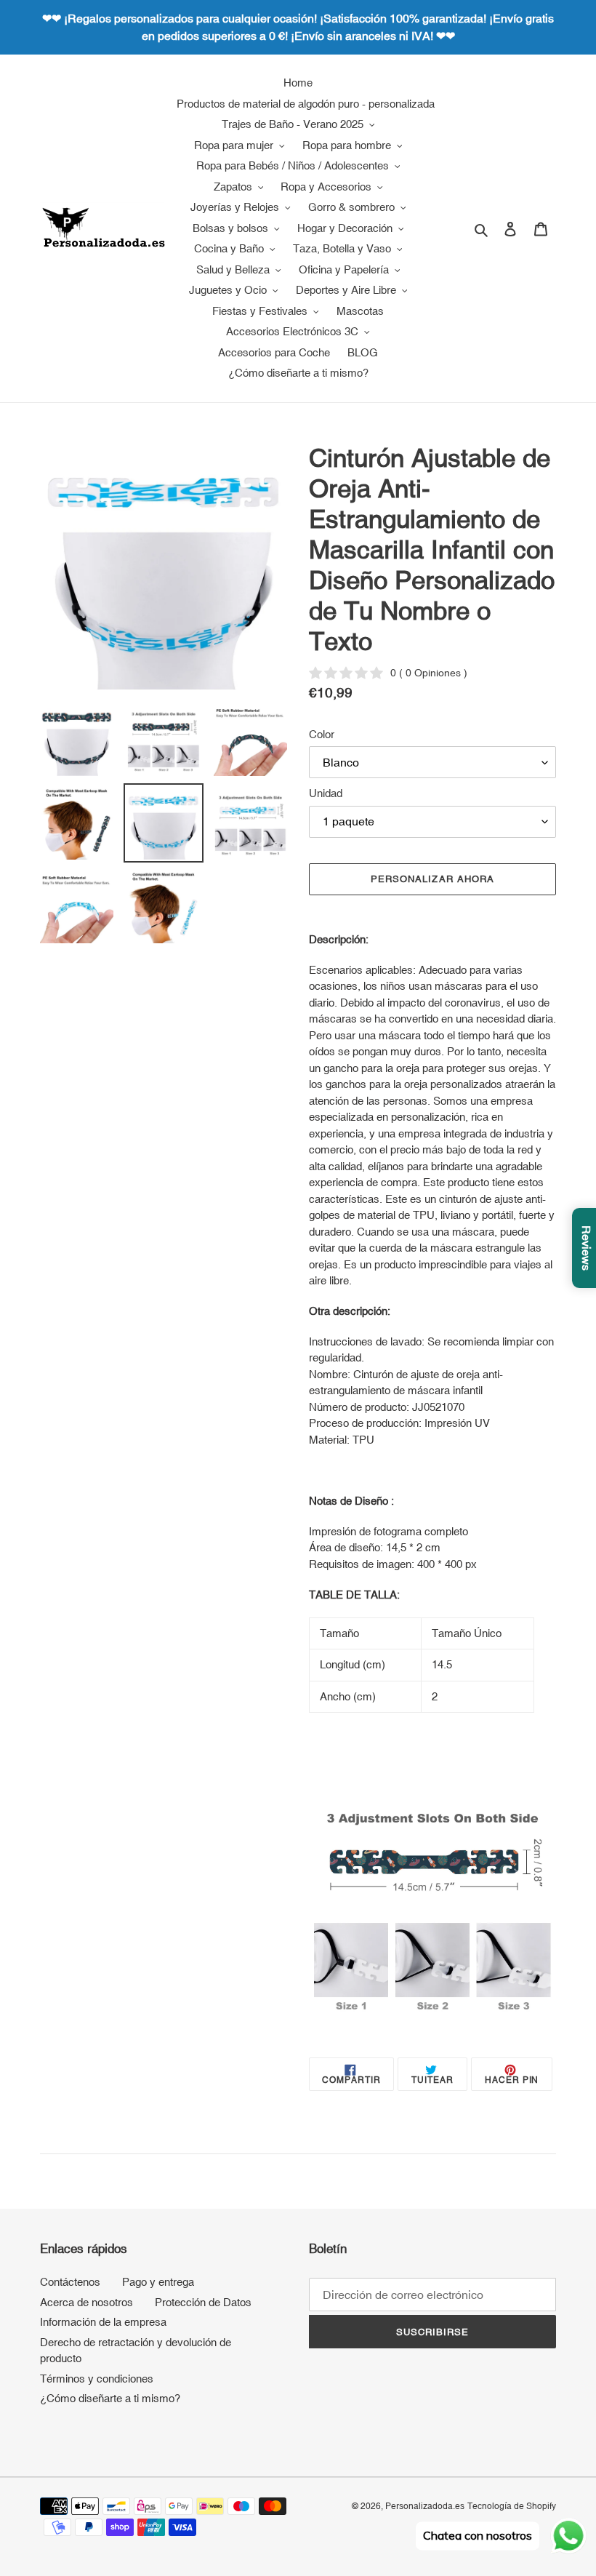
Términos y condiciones (97, 2379)
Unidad (326, 793)
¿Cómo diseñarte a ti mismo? (110, 2398)
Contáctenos (70, 2282)
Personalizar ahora (432, 879)
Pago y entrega (158, 2282)
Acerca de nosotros (86, 2302)
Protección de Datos (203, 2302)
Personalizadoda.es (425, 2506)
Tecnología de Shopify (512, 2506)
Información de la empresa (103, 2322)
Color (322, 734)
